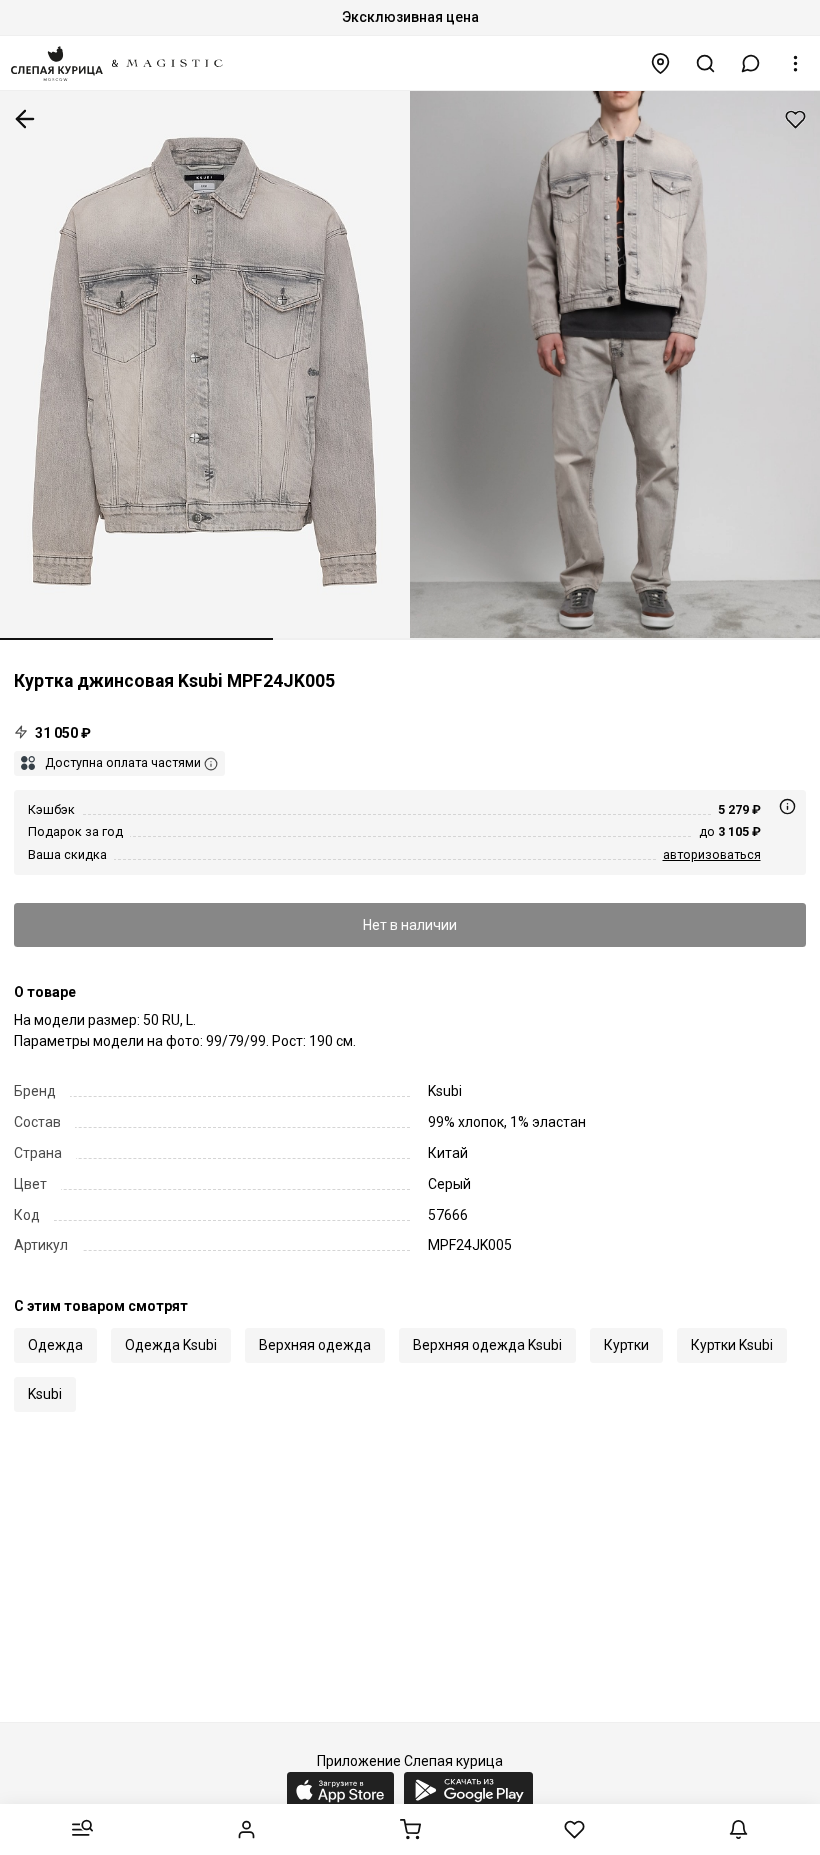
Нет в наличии (410, 925)
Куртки (626, 1345)
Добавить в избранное (795, 119)
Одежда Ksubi (171, 1345)
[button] (751, 63)
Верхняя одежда (315, 1345)
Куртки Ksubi (732, 1345)
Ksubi (45, 1394)
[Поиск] (706, 63)
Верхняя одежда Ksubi (487, 1345)
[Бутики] (661, 63)
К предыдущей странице (25, 119)
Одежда (55, 1345)
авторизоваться (712, 854)
